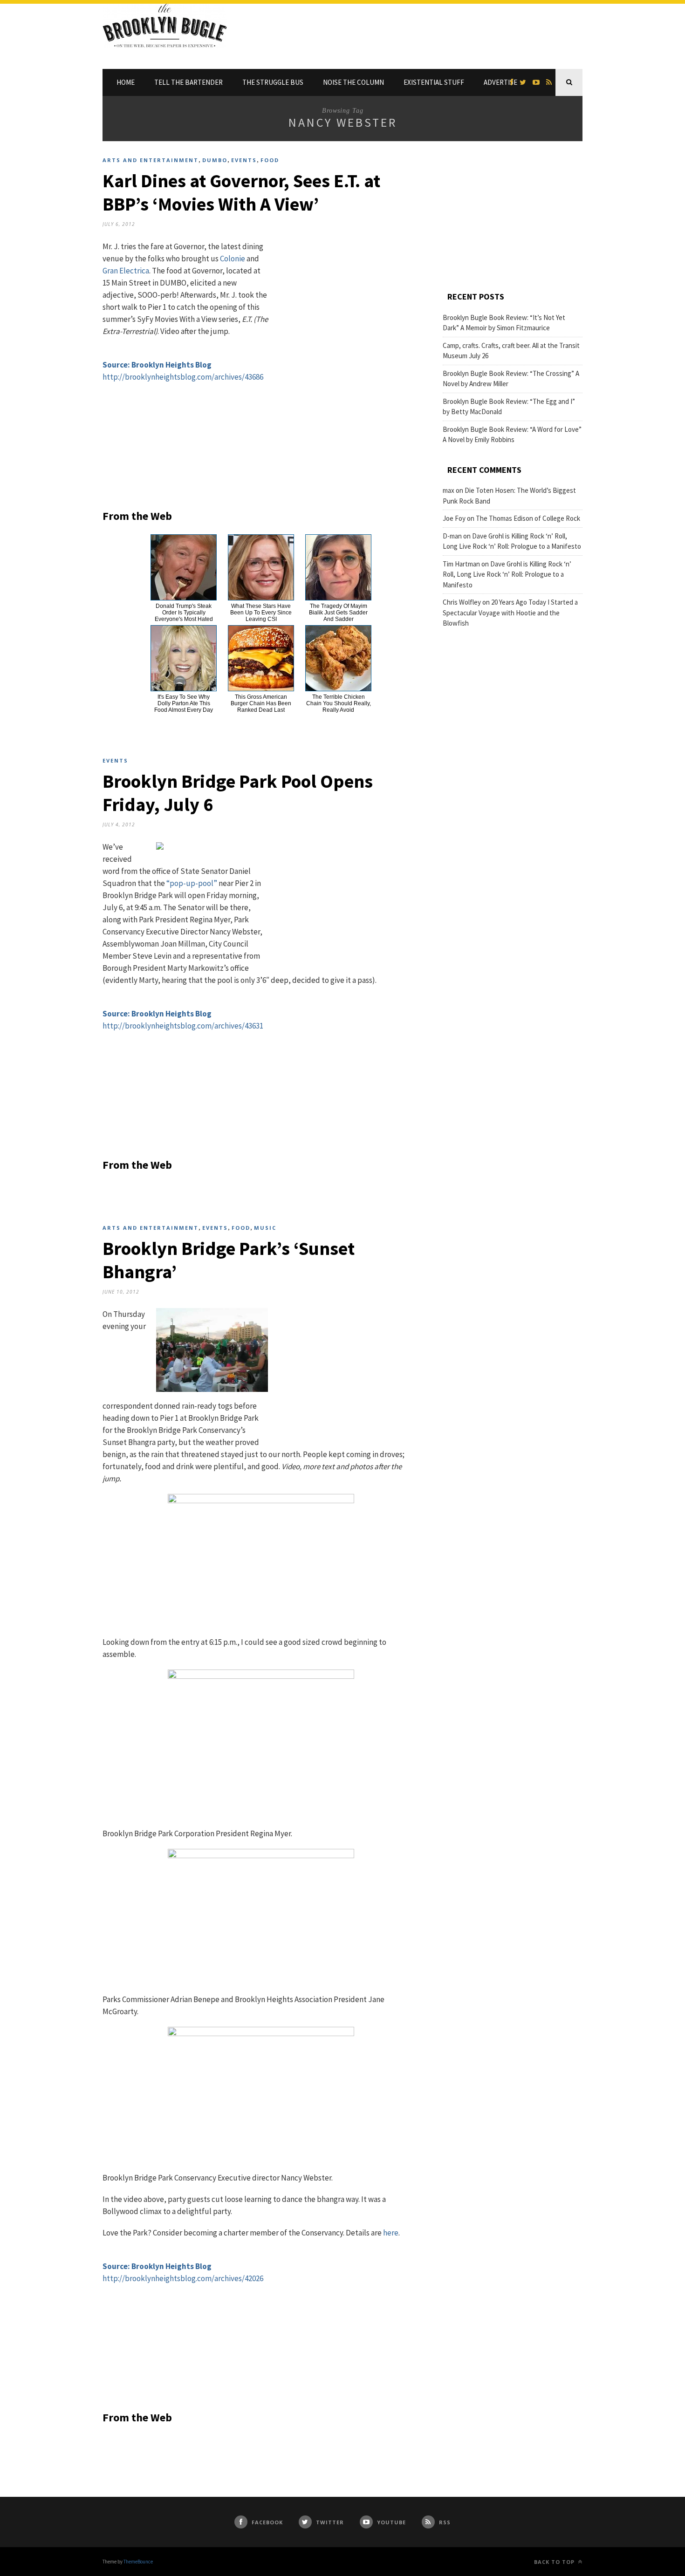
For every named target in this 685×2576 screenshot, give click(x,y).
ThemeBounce (138, 2562)
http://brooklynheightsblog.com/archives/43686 (183, 377)
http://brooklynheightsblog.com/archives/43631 (183, 1026)
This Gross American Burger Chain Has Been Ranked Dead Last (261, 703)
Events (244, 160)
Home (126, 82)
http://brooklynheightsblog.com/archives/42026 (183, 2278)
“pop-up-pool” (192, 883)
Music (265, 1228)
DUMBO (215, 160)
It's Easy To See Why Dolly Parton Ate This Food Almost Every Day (184, 703)
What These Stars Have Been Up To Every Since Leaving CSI (261, 613)
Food (270, 160)
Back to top (555, 2562)
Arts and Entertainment (151, 160)
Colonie (233, 259)
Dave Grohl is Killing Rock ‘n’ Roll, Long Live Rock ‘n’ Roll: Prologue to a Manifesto (507, 574)
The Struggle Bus (273, 82)
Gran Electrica (126, 271)
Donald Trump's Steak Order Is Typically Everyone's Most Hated (184, 613)
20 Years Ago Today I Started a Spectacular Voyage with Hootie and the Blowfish (510, 613)
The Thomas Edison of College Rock (528, 518)
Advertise (500, 82)
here (391, 2233)
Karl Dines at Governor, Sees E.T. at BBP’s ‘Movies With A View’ (241, 192)
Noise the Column (353, 82)
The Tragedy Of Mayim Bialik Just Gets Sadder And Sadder (338, 613)
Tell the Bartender (188, 82)
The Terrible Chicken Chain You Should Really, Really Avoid (339, 703)
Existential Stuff (434, 82)
